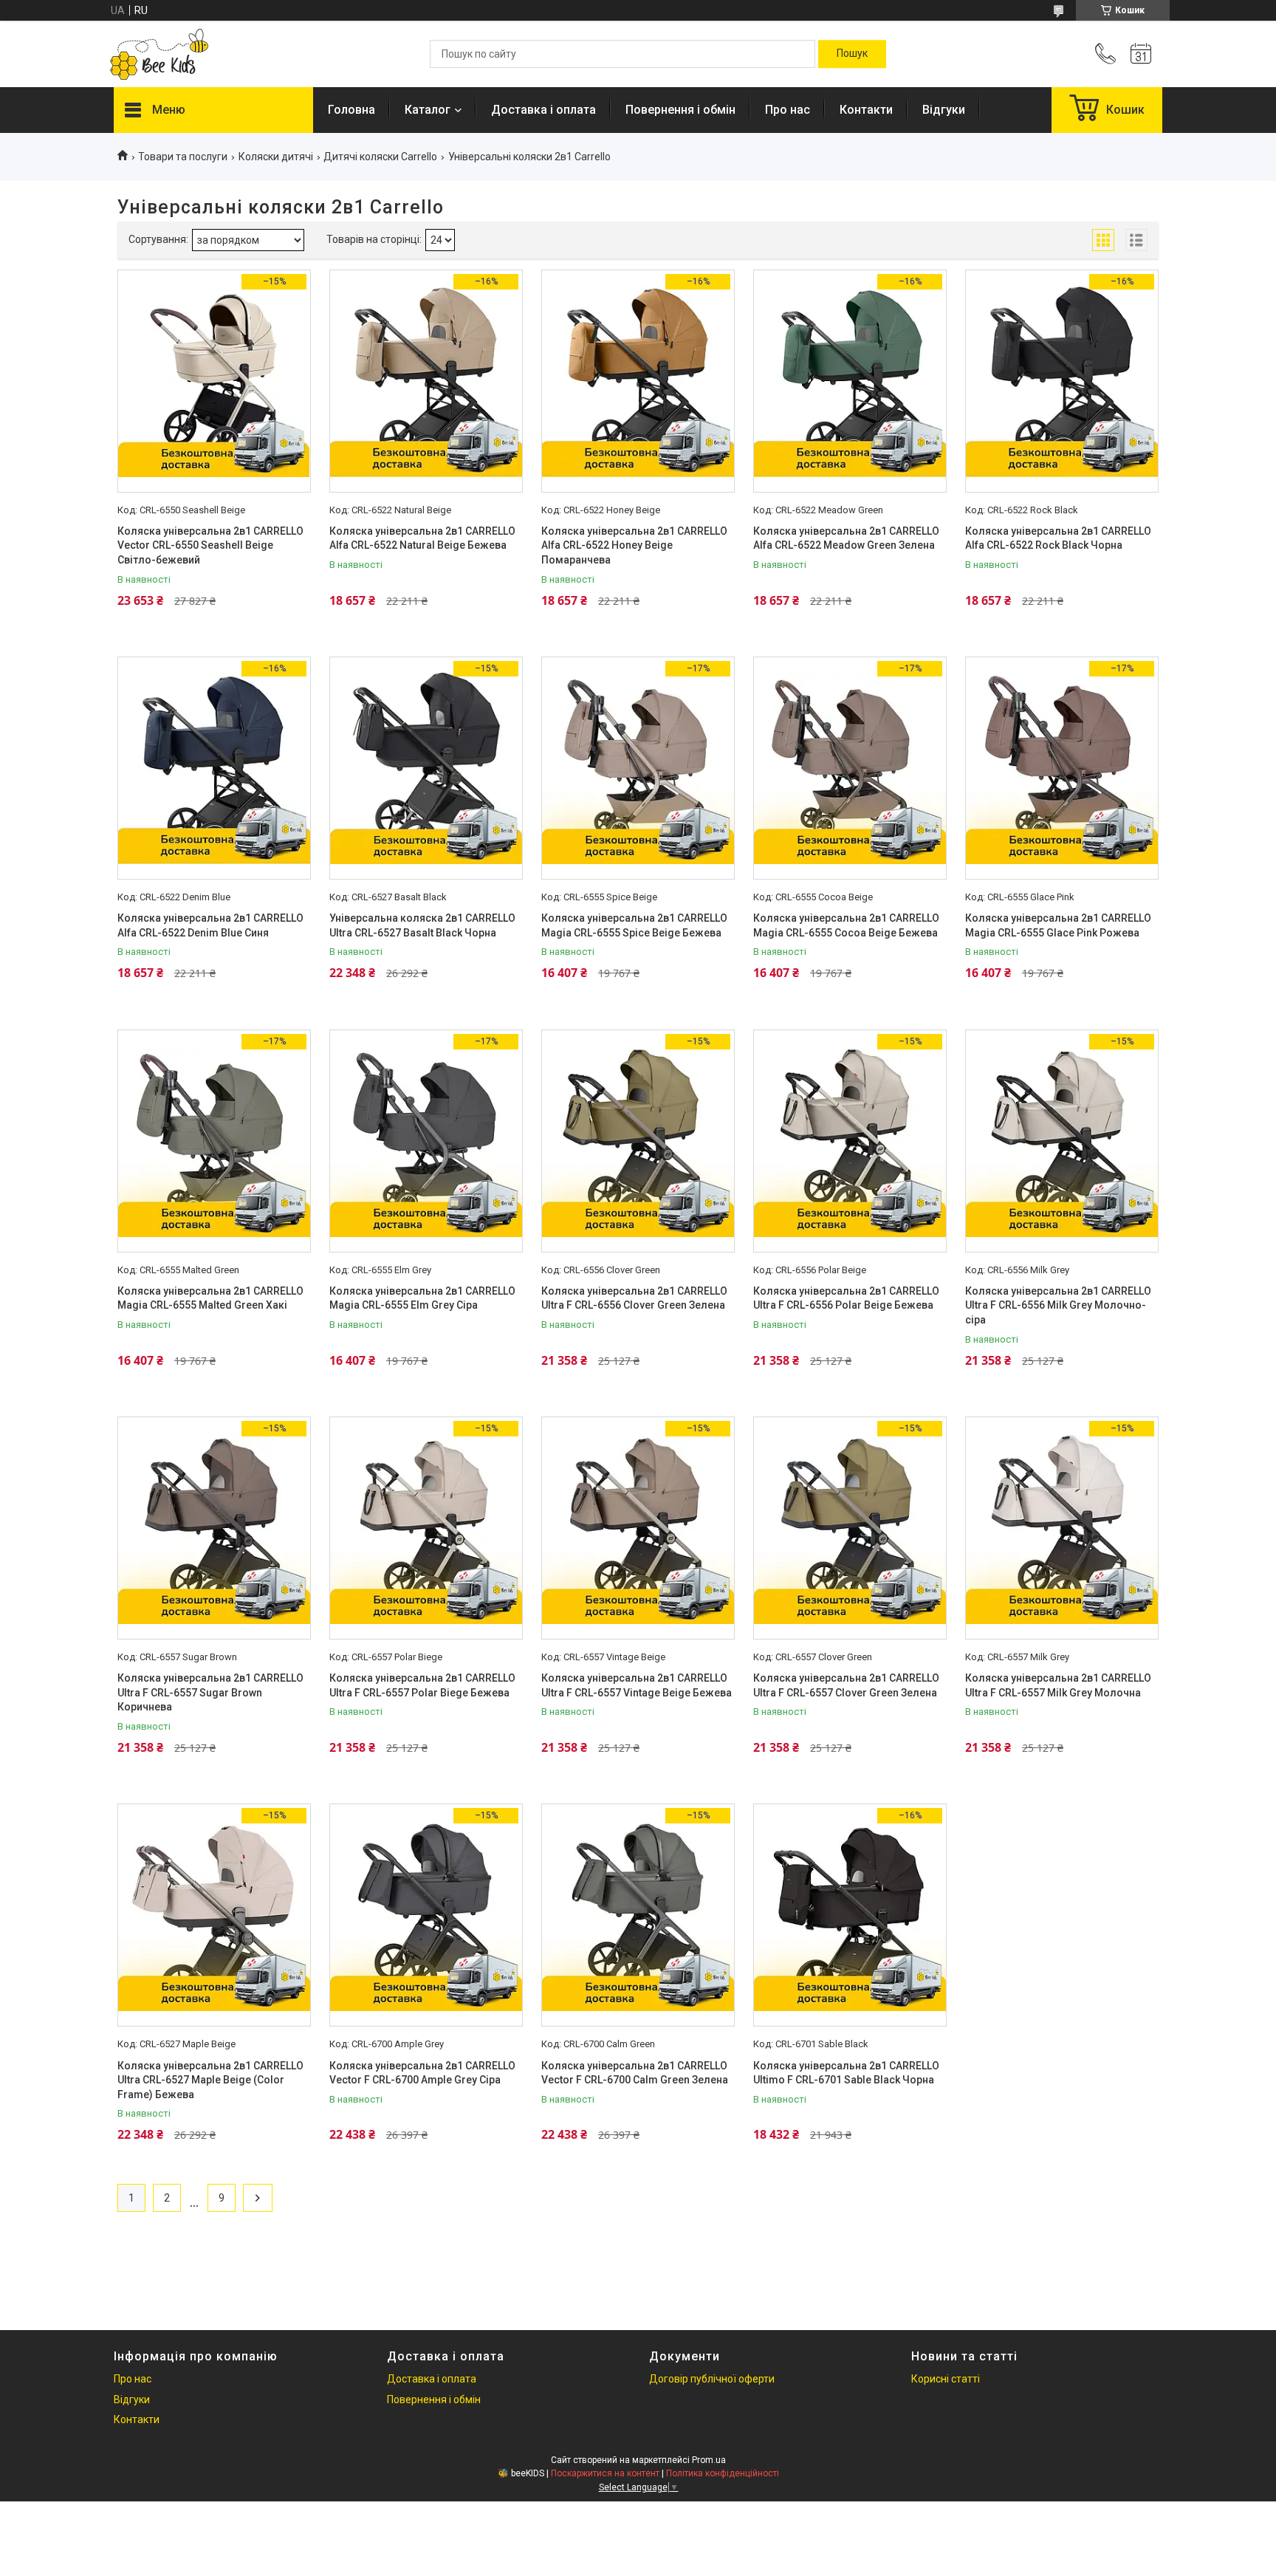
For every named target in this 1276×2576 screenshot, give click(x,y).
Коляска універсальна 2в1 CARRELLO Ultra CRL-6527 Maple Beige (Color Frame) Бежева (210, 2080)
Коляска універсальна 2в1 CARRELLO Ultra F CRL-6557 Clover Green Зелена (846, 1685)
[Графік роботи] (1141, 54)
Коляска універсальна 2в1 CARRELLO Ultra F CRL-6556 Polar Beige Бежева (846, 1298)
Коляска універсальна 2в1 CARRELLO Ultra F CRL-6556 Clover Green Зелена (634, 1298)
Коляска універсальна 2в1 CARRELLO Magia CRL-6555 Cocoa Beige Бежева (846, 925)
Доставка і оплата (543, 110)
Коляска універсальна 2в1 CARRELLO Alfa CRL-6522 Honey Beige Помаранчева (634, 545)
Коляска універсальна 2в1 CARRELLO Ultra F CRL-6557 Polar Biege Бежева (422, 1685)
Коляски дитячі (276, 157)
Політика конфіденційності (723, 2473)
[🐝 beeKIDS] (159, 54)
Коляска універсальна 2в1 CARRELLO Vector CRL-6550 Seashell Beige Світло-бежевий (210, 545)
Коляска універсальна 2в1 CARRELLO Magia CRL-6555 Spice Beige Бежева (634, 925)
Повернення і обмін (680, 110)
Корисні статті (946, 2379)
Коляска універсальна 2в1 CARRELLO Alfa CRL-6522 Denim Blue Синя (210, 925)
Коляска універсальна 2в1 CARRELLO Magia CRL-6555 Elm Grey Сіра (422, 1298)
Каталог (428, 110)
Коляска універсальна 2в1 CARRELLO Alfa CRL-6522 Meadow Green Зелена (846, 538)
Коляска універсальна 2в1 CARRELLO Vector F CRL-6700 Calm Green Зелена (635, 2073)
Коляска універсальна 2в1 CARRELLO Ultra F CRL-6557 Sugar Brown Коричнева (210, 1692)
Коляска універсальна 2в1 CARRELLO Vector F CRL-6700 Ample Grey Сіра (422, 2073)
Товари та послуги (183, 157)
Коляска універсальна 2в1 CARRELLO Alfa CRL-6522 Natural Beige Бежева (422, 538)
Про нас (788, 110)
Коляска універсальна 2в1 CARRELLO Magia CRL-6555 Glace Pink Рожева (1058, 925)
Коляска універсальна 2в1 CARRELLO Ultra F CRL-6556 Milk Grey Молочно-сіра (1058, 1305)
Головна (351, 110)
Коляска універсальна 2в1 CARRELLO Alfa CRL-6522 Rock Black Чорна (1058, 538)
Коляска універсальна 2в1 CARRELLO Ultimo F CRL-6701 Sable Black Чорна (846, 2073)
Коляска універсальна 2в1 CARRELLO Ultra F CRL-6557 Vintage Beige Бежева (637, 1685)
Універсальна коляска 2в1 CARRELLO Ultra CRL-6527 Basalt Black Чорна (422, 925)
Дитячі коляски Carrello (380, 157)
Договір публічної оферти (712, 2379)
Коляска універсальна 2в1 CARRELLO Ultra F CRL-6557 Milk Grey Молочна (1058, 1685)
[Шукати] (852, 54)
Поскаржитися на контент (605, 2473)
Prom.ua (709, 2460)
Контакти (866, 110)
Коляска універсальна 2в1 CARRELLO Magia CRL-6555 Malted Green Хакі (210, 1298)
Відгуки (944, 110)
